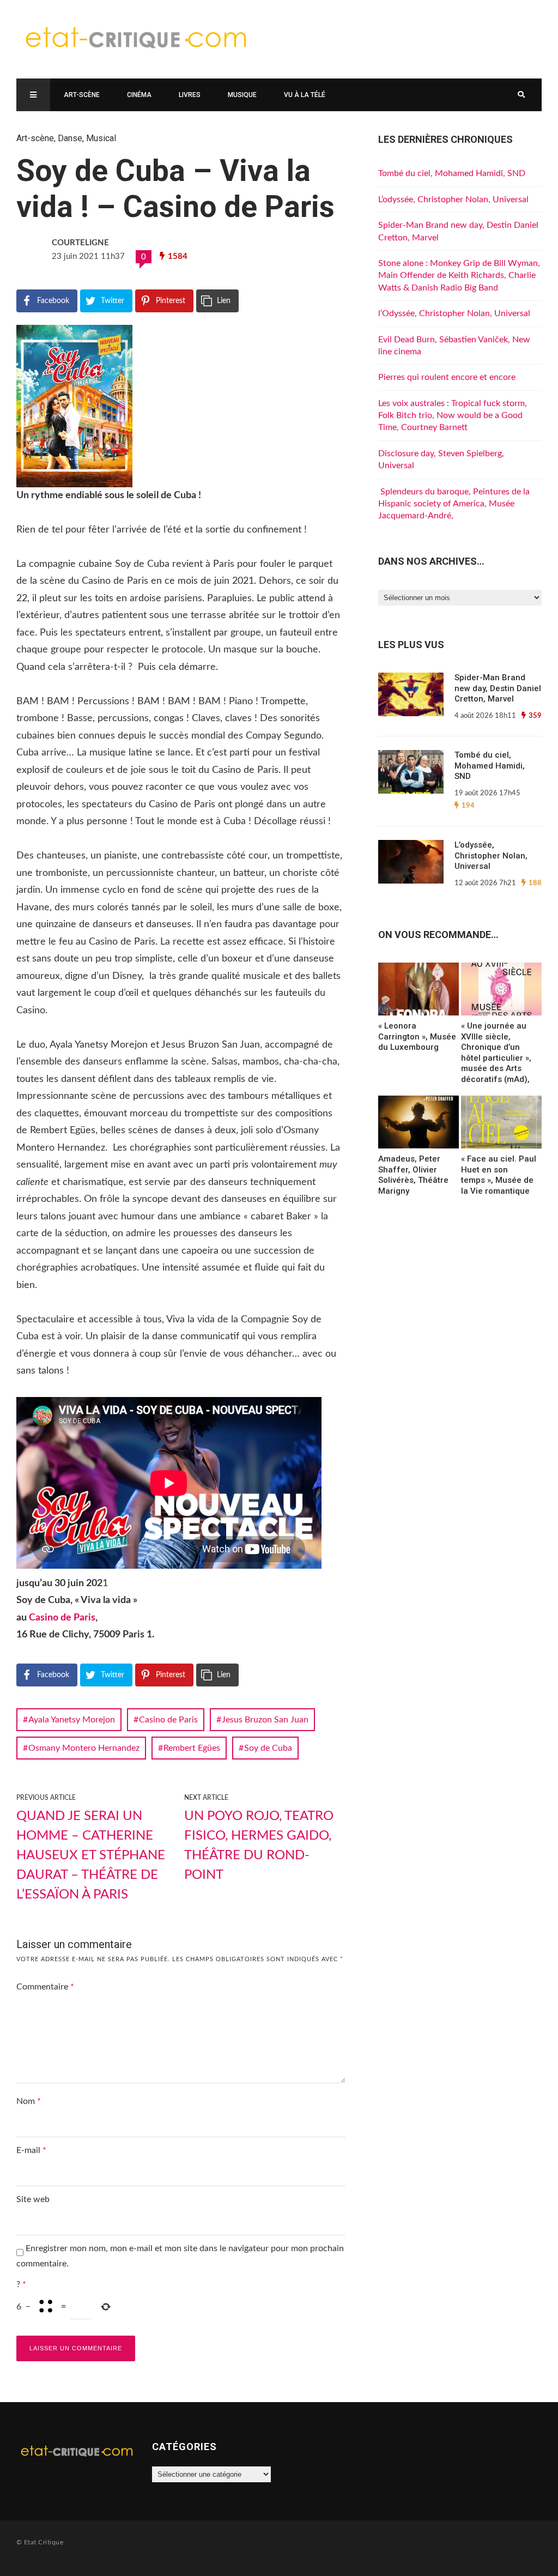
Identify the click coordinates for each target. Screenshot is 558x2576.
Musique (242, 95)
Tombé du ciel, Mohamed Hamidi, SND (452, 173)
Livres (190, 95)
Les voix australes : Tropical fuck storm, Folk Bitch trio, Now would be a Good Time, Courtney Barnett (453, 416)
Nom (29, 2101)
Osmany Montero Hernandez (84, 1748)
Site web (33, 2199)
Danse (70, 138)
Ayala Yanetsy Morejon (72, 1720)
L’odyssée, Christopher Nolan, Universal (453, 199)
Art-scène (82, 95)
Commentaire (45, 1987)
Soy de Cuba (268, 1748)
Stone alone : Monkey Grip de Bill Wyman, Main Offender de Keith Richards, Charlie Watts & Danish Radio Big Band (459, 276)
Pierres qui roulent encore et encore (447, 377)
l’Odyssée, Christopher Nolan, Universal (454, 313)
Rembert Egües (192, 1748)
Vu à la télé (305, 95)
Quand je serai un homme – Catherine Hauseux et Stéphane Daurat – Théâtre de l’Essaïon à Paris (91, 1855)
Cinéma (139, 95)
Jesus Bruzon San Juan (265, 1720)
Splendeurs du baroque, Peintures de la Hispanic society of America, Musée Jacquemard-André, (454, 504)
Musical (101, 138)
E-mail (31, 2150)
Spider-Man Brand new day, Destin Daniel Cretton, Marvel (498, 688)
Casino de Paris (62, 1618)
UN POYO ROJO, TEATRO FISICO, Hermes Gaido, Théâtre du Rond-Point (259, 1846)
